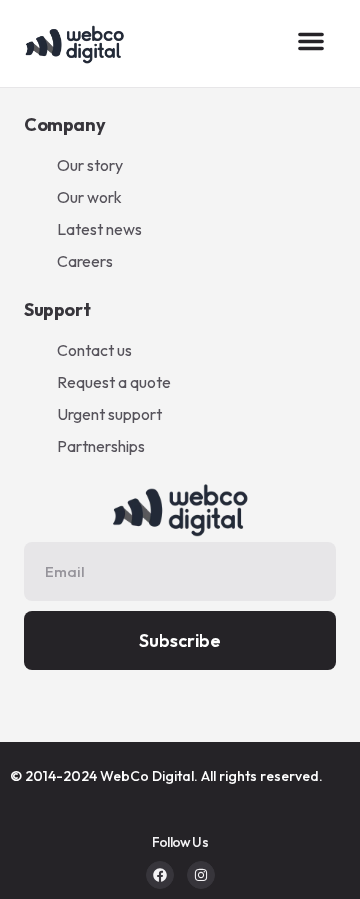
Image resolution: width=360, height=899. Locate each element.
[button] (311, 41)
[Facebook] (160, 875)
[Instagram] (201, 875)
